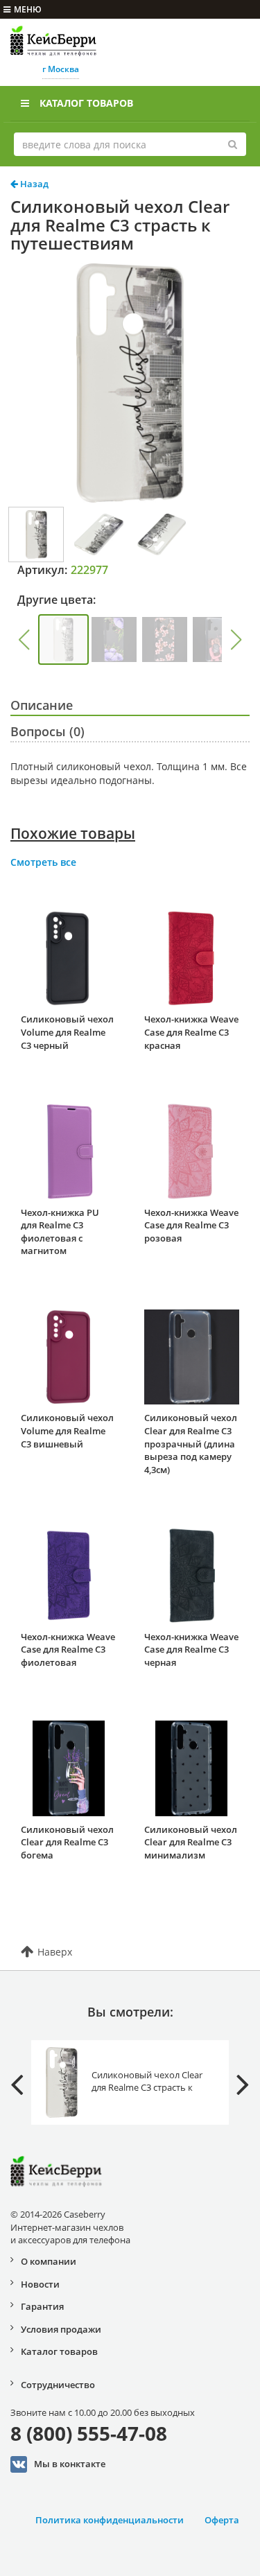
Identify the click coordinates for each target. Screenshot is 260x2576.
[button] (24, 640)
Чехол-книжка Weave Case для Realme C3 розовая (191, 1225)
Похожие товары (73, 833)
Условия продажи (61, 2329)
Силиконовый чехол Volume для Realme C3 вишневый (67, 1430)
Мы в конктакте (70, 2463)
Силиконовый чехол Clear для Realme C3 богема (67, 1842)
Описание (42, 705)
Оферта (222, 2520)
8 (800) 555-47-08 (89, 2433)
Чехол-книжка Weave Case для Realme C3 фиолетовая (68, 1650)
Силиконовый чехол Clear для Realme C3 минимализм (191, 1842)
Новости (40, 2284)
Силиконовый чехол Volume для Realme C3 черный (67, 1032)
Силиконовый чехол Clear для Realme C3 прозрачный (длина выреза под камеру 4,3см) (191, 1443)
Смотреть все (43, 862)
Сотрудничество (58, 2385)
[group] (63, 639)
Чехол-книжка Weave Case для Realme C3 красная (191, 1032)
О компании (49, 2261)
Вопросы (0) (47, 731)
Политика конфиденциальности (110, 2520)
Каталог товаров (86, 103)
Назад (33, 184)
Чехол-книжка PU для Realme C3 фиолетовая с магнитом (60, 1232)
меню (28, 9)
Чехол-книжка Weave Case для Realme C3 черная (191, 1650)
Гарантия (42, 2306)
